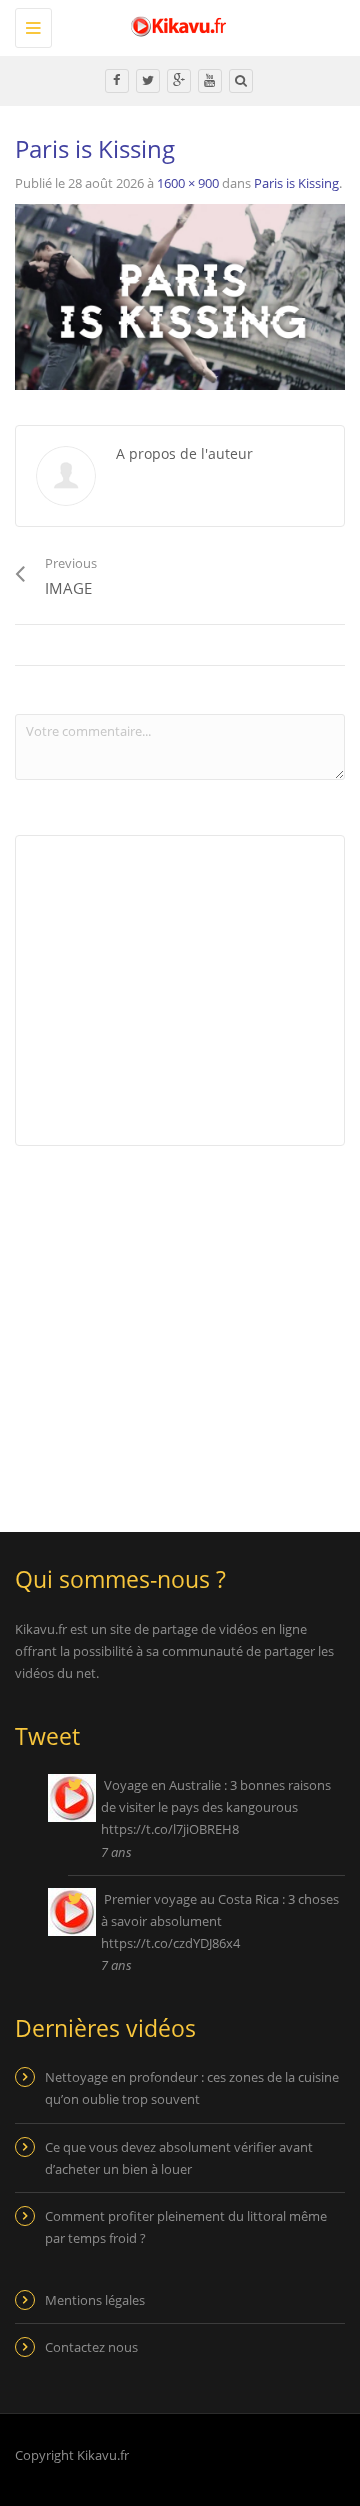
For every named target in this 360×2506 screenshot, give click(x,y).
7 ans (116, 1852)
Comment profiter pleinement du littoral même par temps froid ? (186, 2227)
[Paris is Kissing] (180, 295)
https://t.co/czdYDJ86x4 (170, 1943)
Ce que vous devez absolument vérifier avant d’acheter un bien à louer (179, 2158)
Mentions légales (95, 2300)
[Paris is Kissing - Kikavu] (175, 25)
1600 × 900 (188, 183)
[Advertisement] (183, 1326)
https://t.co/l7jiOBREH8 (170, 1829)
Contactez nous (91, 2347)
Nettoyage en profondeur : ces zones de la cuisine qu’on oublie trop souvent (192, 2088)
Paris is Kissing (296, 183)
